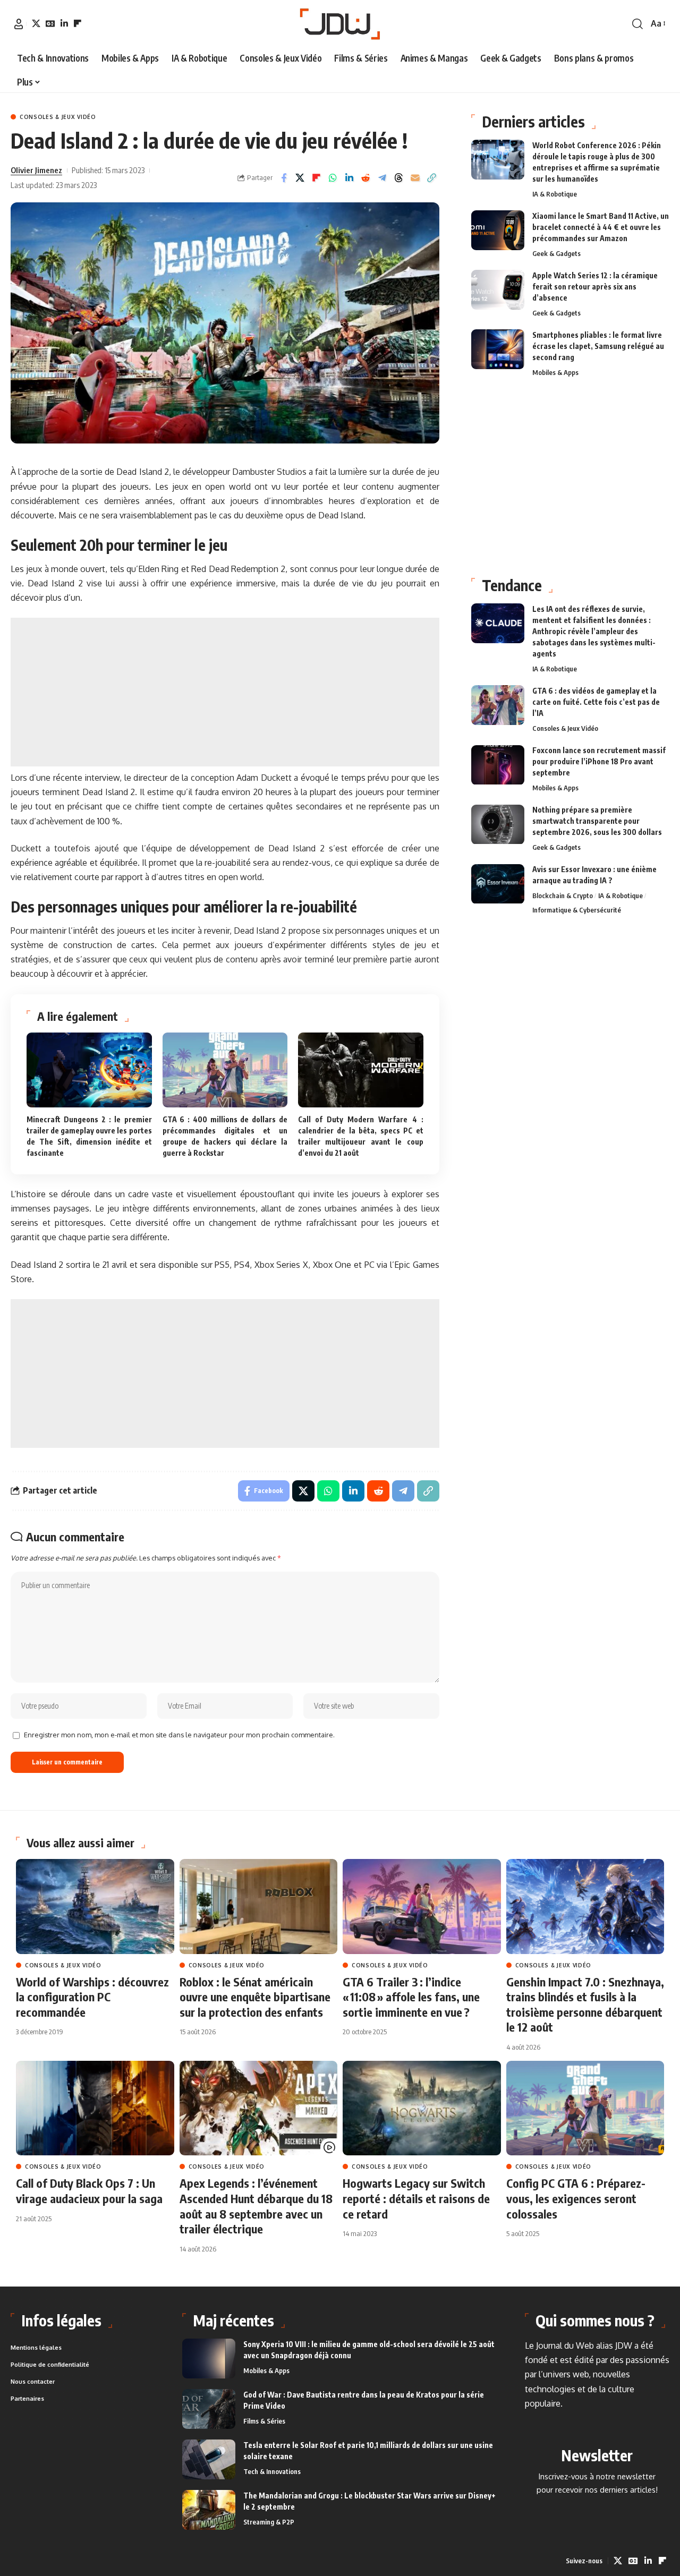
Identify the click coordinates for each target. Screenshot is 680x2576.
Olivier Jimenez (36, 170)
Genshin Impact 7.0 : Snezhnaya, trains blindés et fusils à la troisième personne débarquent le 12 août (585, 2004)
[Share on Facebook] (284, 178)
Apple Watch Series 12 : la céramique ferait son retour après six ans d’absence (595, 287)
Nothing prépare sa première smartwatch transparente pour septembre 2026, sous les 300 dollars (597, 821)
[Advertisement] (225, 692)
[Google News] (50, 23)
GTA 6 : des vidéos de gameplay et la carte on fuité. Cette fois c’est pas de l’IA (596, 702)
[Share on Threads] (399, 178)
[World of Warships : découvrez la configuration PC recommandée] (95, 1907)
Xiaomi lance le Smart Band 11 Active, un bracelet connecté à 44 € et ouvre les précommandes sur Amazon (601, 227)
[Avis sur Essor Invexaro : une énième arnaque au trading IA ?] (498, 884)
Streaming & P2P (269, 2522)
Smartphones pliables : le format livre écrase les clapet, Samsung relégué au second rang (598, 346)
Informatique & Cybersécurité (577, 910)
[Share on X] (300, 178)
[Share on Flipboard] (317, 178)
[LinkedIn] (64, 23)
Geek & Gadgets (556, 253)
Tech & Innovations (272, 2471)
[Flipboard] (78, 23)
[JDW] (340, 24)
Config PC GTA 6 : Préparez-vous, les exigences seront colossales (576, 2198)
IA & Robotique (555, 194)
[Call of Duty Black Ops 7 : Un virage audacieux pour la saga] (95, 2108)
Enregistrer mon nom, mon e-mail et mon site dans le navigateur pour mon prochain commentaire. (179, 1735)
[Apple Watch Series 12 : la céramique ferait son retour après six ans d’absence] (498, 290)
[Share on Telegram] (382, 178)
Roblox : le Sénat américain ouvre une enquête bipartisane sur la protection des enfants (255, 1997)
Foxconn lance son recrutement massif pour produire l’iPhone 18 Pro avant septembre (599, 762)
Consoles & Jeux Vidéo (58, 117)
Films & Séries (264, 2421)
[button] (19, 24)
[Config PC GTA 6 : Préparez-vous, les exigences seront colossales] (585, 2108)
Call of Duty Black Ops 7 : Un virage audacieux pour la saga (89, 2191)
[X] (36, 23)
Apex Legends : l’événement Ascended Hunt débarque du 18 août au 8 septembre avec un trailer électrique (256, 2206)
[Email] (415, 178)
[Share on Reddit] (366, 178)
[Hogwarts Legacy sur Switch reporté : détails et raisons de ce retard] (422, 2108)
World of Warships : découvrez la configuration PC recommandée (92, 1997)
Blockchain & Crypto (563, 896)
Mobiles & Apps (555, 372)
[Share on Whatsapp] (333, 178)
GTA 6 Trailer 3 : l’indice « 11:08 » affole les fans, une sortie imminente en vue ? (411, 1997)
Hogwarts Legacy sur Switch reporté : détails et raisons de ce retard (416, 2198)
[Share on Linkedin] (350, 178)
